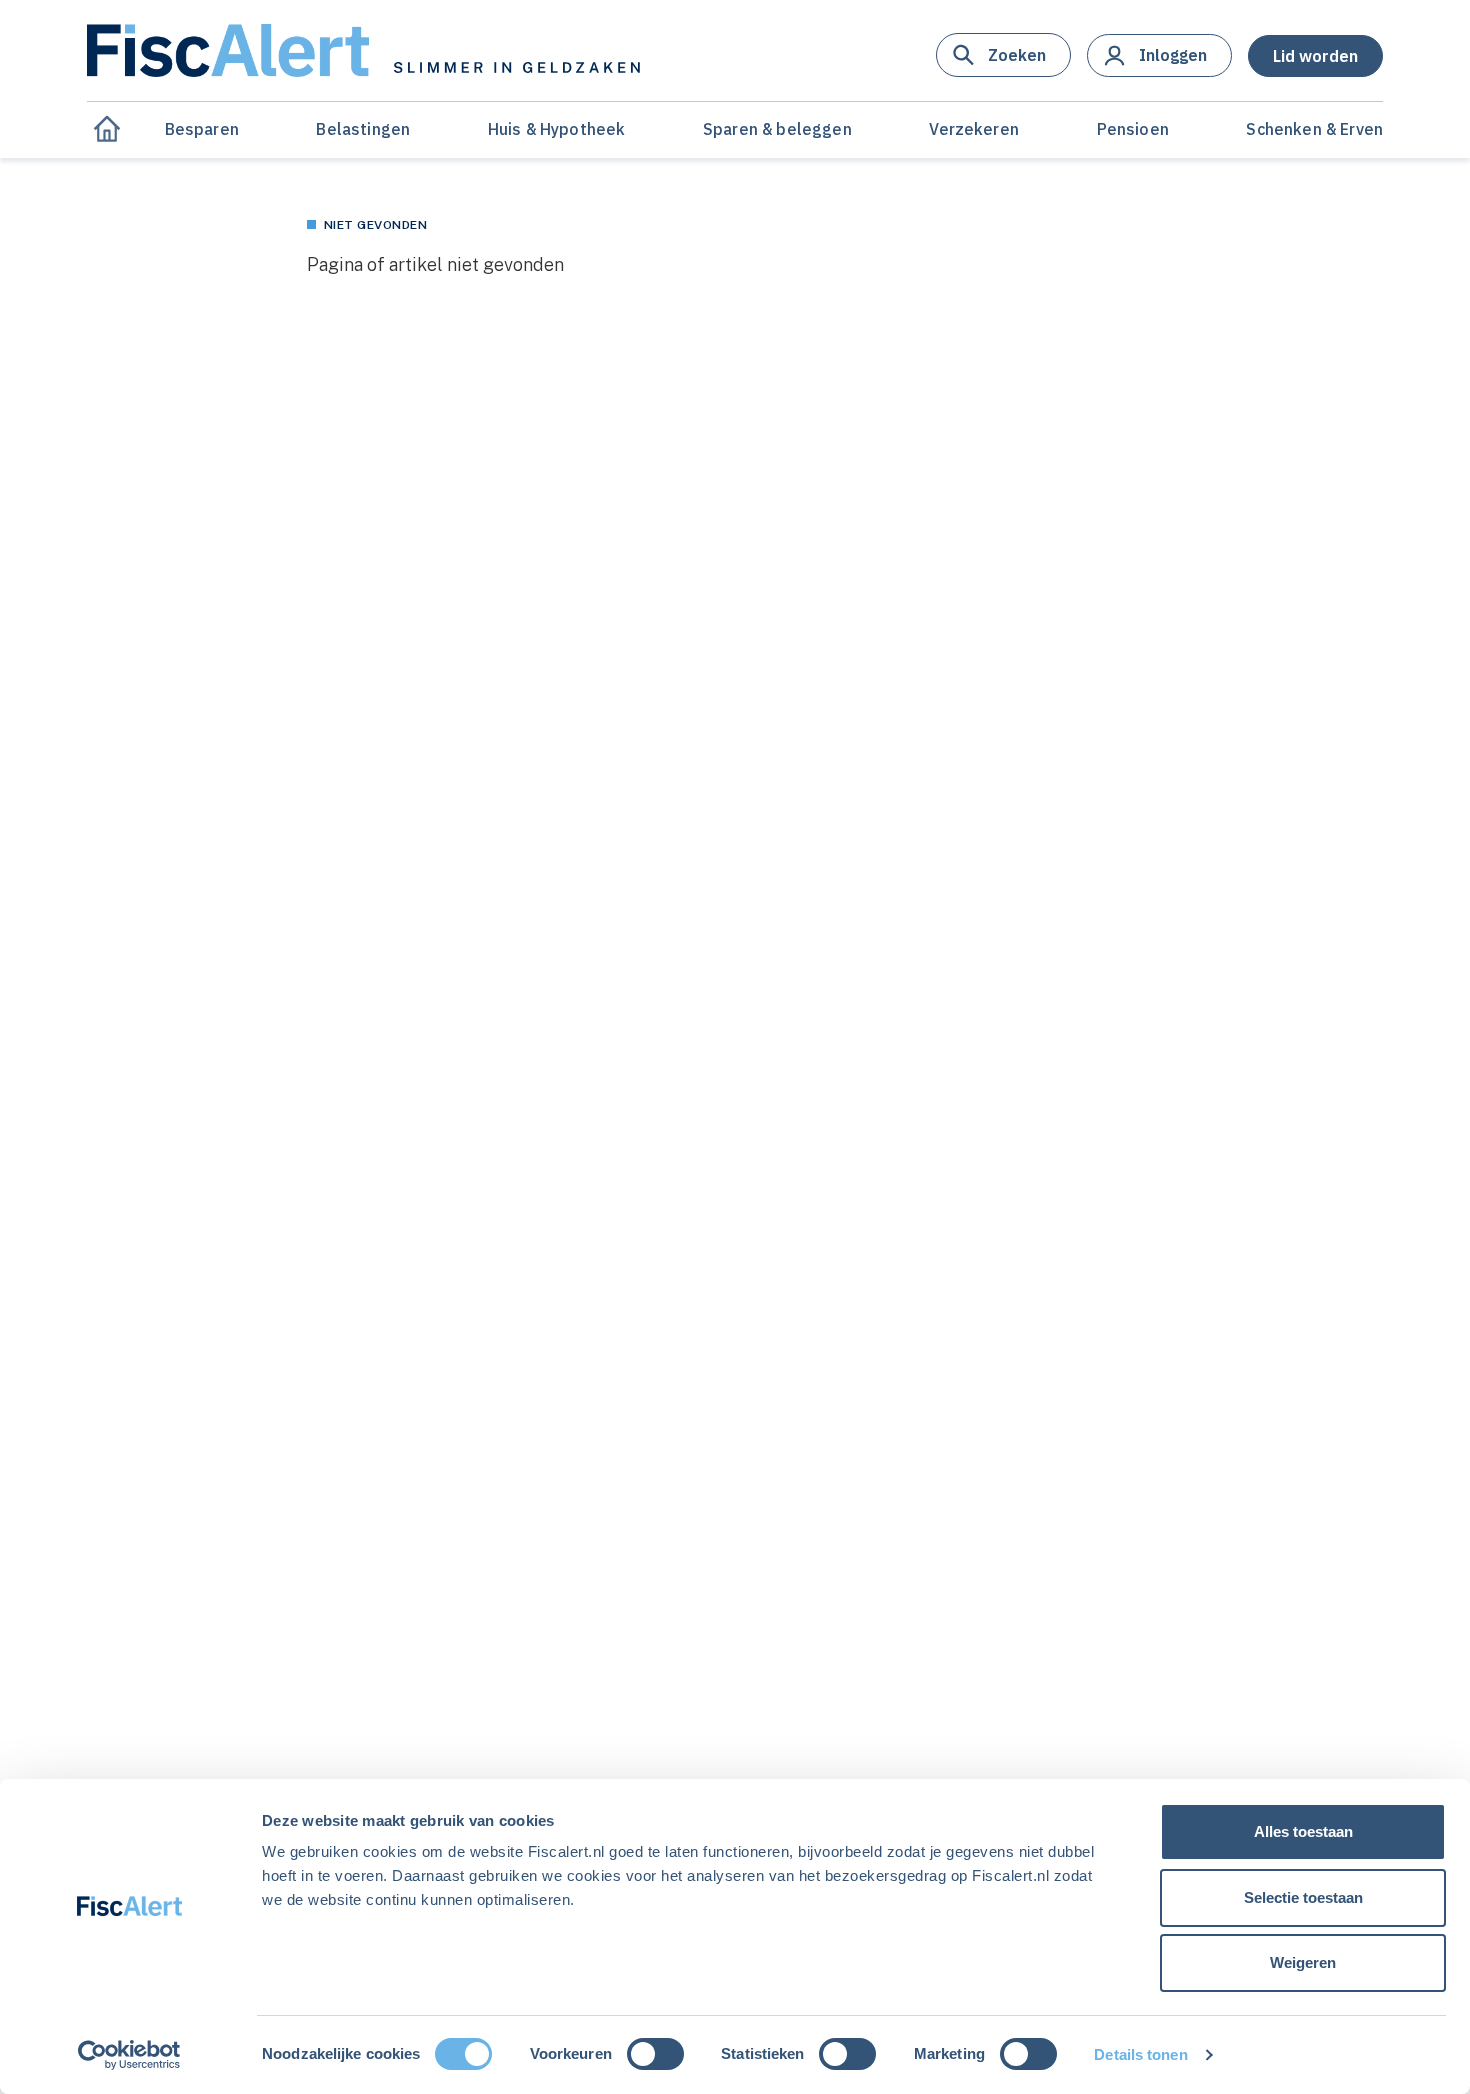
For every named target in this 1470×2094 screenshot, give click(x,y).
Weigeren (1303, 1962)
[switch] (655, 2054)
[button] (1003, 55)
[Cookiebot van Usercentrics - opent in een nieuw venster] (129, 2055)
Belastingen (363, 129)
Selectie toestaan (1303, 1897)
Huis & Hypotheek (557, 129)
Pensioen (1133, 129)
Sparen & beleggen (777, 129)
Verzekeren (974, 129)
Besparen (202, 129)
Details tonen (1140, 2054)
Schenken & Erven (1314, 129)
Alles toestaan (1303, 1831)
